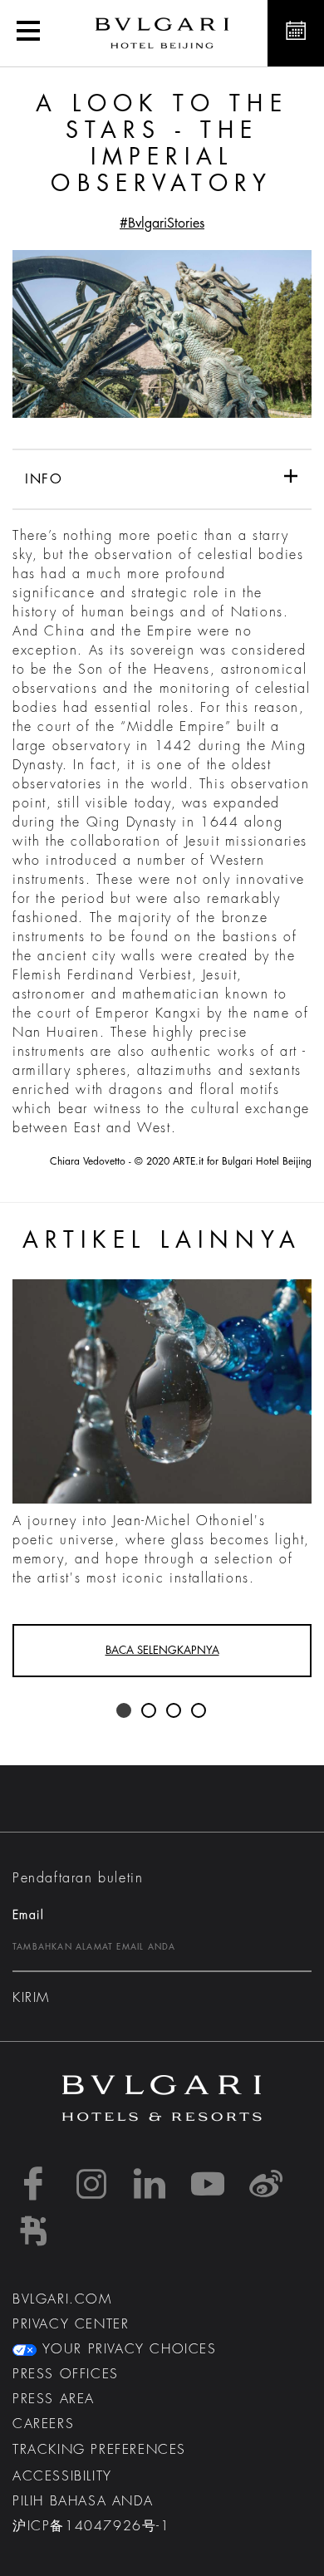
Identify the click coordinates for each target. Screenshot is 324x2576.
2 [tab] (150, 1711)
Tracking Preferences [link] (99, 2450)
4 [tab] (199, 1711)
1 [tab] (125, 1711)
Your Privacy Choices (127, 2349)
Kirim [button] (31, 1998)
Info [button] (44, 479)
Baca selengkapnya (162, 1650)
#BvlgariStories (162, 223)
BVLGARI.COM (62, 2299)
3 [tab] (174, 1711)
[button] (28, 33)
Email (28, 1915)
